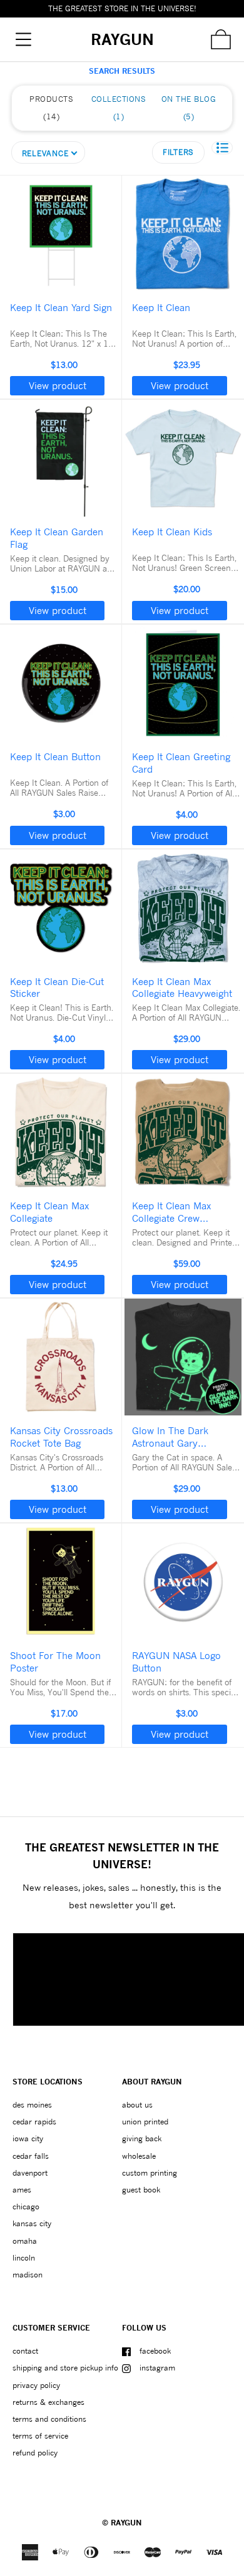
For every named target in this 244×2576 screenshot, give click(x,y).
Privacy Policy (36, 2385)
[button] (222, 148)
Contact (25, 2351)
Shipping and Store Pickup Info (65, 2368)
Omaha (25, 2241)
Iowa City (28, 2138)
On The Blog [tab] (189, 108)
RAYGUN (126, 2523)
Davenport (30, 2173)
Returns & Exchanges (48, 2402)
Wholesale (139, 2156)
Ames (22, 2190)
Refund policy (35, 2453)
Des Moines (32, 2105)
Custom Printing (150, 2173)
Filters (178, 152)
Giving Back (142, 2138)
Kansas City (32, 2223)
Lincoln (24, 2258)
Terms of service (40, 2436)
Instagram (157, 2368)
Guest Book (141, 2190)
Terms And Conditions (49, 2419)
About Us (137, 2105)
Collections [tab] (119, 108)
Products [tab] (51, 108)
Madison (28, 2275)
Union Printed (145, 2122)
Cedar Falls (31, 2156)
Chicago (26, 2207)
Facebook (155, 2351)
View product (58, 385)
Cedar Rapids (34, 2122)
